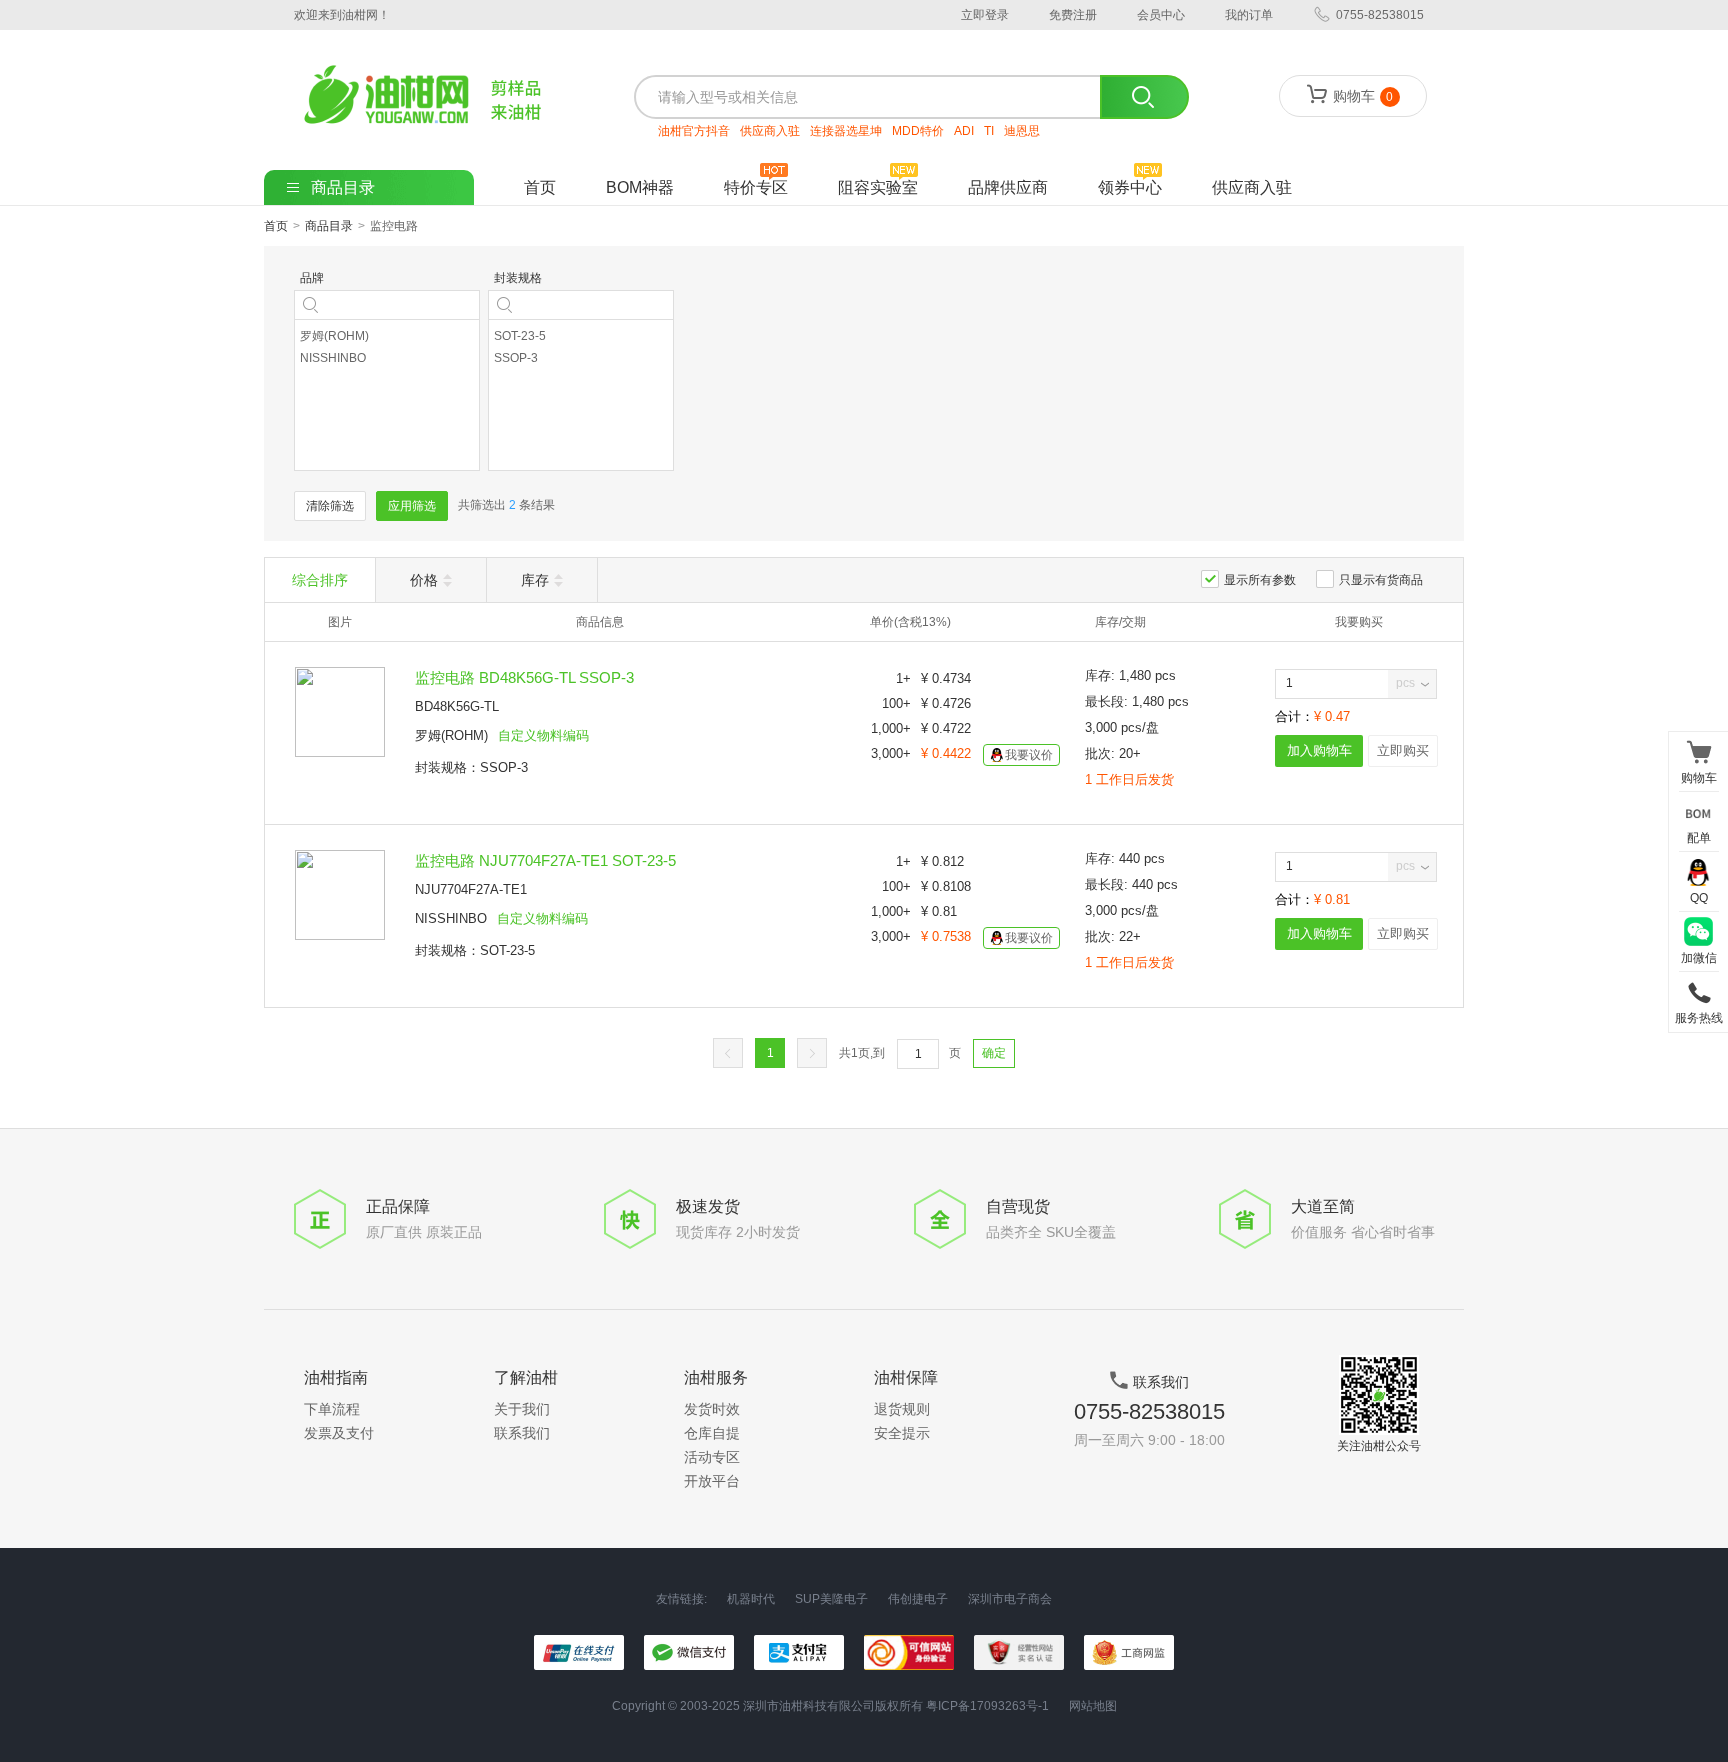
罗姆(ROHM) (451, 735)
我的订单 (1249, 15)
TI (989, 131)
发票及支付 (339, 1433)
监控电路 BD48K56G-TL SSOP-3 (524, 677)
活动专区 (712, 1457)
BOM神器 (640, 187)
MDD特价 (918, 131)
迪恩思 (1022, 131)
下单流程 (332, 1409)
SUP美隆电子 (831, 1599)
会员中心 (1161, 15)
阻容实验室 (878, 187)
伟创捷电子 (918, 1599)
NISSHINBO (451, 918)
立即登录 (985, 15)
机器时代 (751, 1599)
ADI (964, 131)
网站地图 (1093, 1706)
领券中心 (1130, 187)
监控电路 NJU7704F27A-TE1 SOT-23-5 (545, 860)
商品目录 (329, 226)
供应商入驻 (770, 131)
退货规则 (902, 1409)
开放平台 (712, 1481)
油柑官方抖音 (694, 131)
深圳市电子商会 (1010, 1599)
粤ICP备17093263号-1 (987, 1706)
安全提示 (902, 1433)
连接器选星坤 (846, 131)
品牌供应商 (1008, 187)
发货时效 (712, 1409)
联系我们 (522, 1433)
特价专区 (756, 187)
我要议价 (1029, 755)
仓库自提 (712, 1433)
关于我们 (522, 1409)
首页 (540, 187)
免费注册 (1073, 15)
